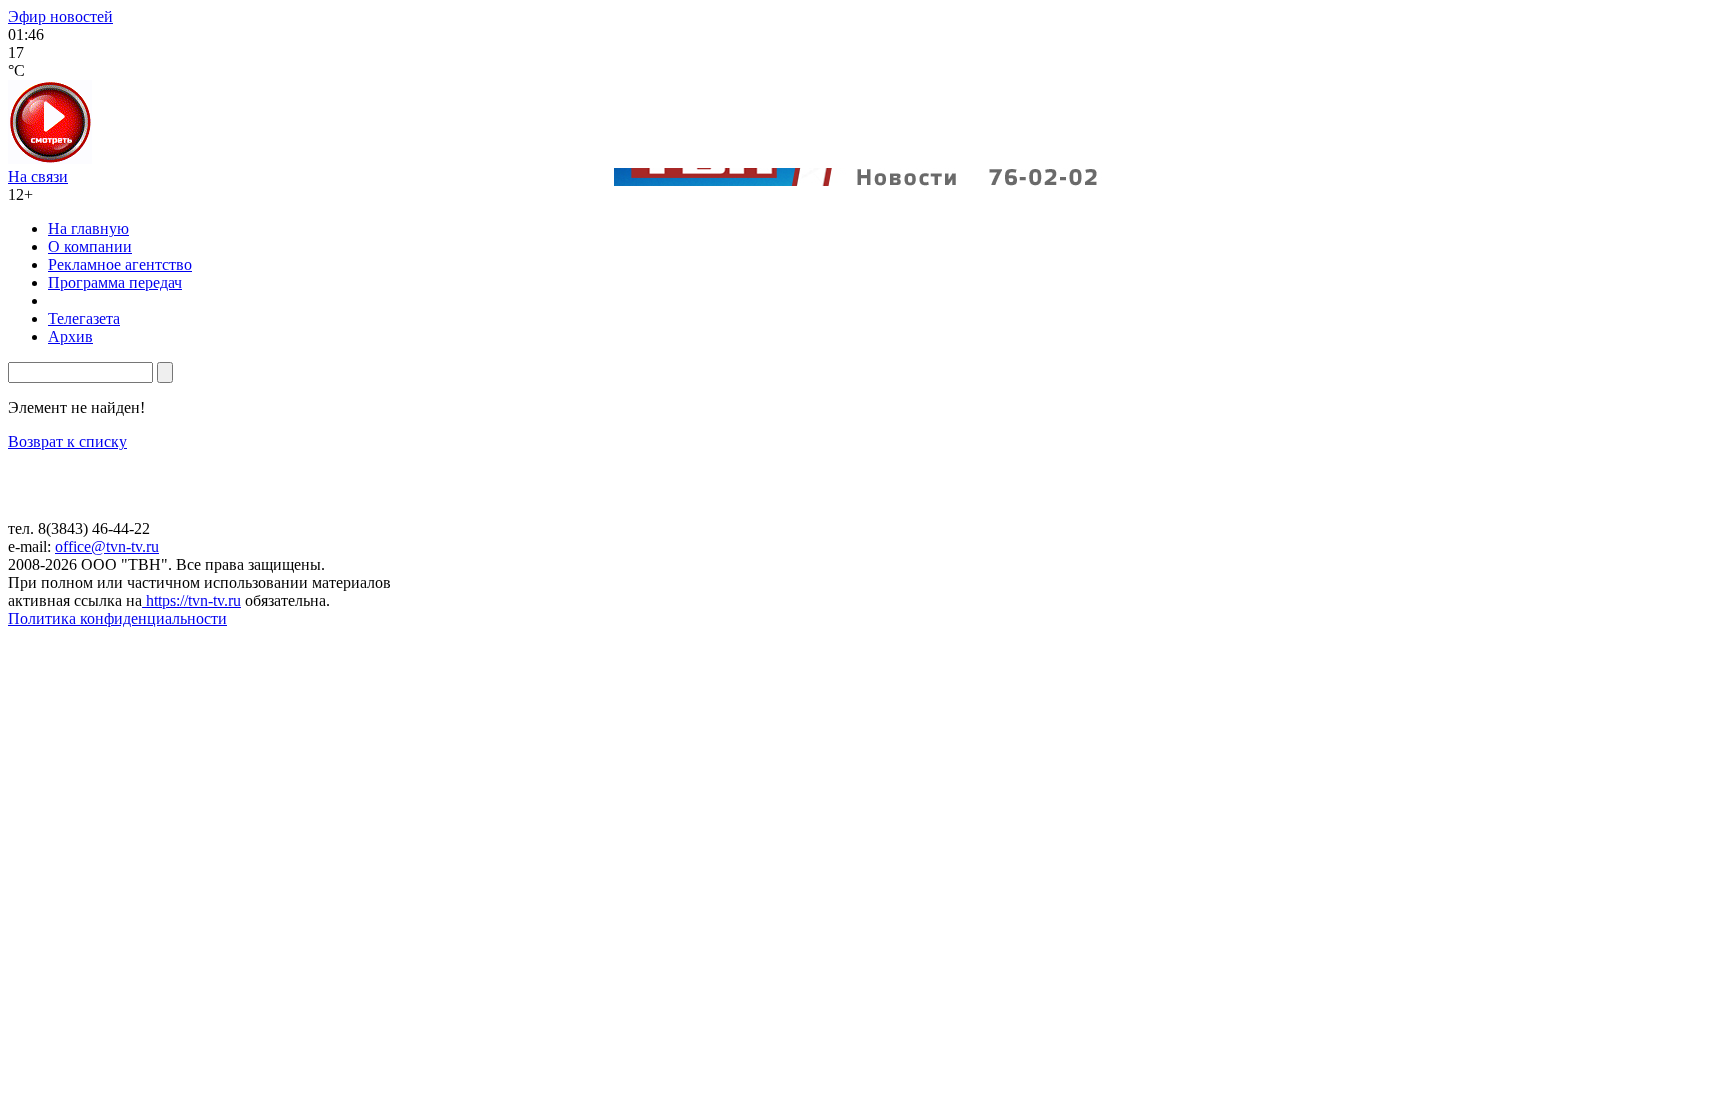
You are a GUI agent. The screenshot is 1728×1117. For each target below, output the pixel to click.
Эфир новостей (60, 16)
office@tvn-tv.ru (107, 546)
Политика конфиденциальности (117, 618)
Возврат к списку (67, 441)
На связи (38, 176)
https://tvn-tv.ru (191, 600)
